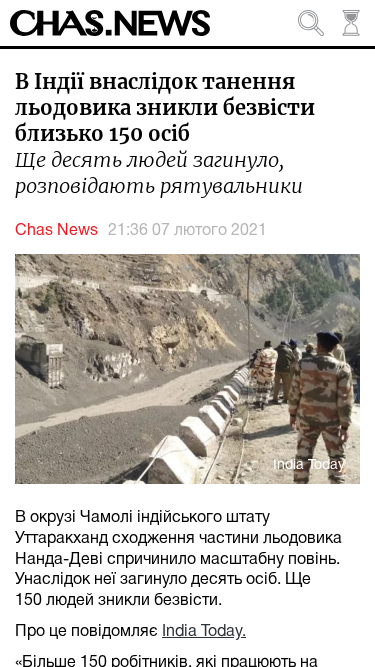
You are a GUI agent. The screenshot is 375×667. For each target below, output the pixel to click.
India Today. (204, 632)
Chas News (56, 231)
